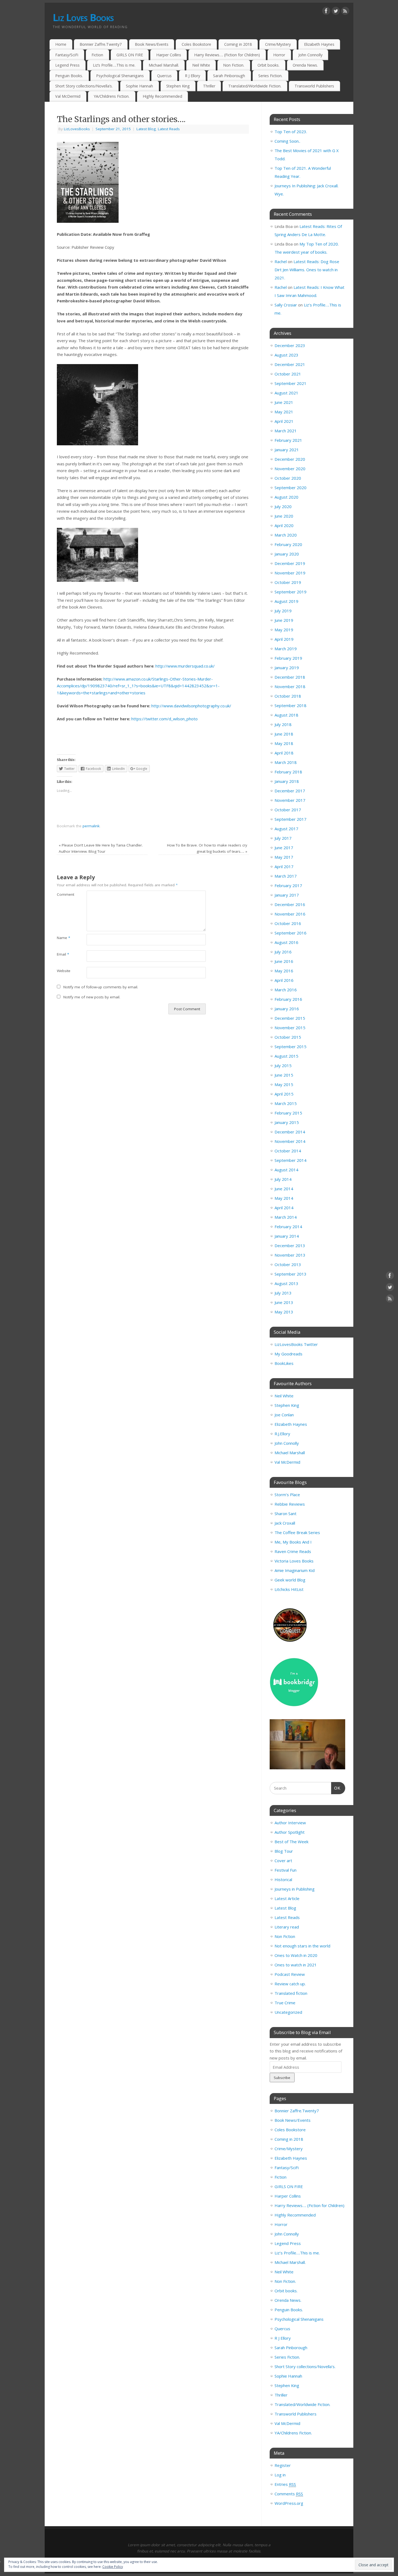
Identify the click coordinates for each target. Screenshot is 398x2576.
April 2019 (284, 639)
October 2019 (288, 582)
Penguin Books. (69, 76)
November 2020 (290, 469)
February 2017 (288, 885)
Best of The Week (291, 1842)
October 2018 (288, 696)
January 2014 (287, 1236)
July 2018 (283, 724)
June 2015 (284, 1075)
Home (61, 44)
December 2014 (290, 1132)
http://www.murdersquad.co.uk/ (185, 666)
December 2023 (290, 345)
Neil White (201, 65)
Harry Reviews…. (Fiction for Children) (227, 55)
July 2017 (283, 838)
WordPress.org (289, 2503)
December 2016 (290, 904)
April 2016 (284, 980)
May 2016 (284, 971)
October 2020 (288, 478)
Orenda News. (305, 65)
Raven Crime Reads (293, 1551)
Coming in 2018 (238, 44)
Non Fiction (285, 1936)
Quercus (164, 76)
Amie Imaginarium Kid (295, 1570)
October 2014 (288, 1151)
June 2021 (284, 402)
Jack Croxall (285, 1523)
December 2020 (290, 459)
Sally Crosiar (286, 305)
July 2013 (283, 1293)
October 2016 (288, 923)
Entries (285, 2484)
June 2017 (284, 848)
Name (63, 938)
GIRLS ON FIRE (130, 55)
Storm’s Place (287, 1495)
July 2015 (283, 1065)
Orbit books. (268, 65)
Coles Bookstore (196, 44)
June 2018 (284, 734)
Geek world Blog (290, 1580)
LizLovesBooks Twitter (296, 1344)
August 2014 (286, 1170)
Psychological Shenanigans (120, 76)
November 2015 (290, 1028)
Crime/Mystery (278, 44)
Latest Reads (169, 129)
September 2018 (291, 705)
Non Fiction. (234, 65)
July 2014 (283, 1179)
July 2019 (283, 611)
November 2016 (290, 914)
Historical (283, 1879)
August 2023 (286, 355)
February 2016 (288, 999)
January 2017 (287, 895)
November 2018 (290, 687)
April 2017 (284, 867)
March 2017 (286, 876)
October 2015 (288, 1037)
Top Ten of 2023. (291, 132)
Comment (64, 894)
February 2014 (288, 1227)
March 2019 (286, 649)
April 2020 (284, 525)
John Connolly (310, 55)
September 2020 (291, 488)
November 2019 (290, 573)
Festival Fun (286, 1870)
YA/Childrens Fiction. (112, 96)
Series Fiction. (270, 76)
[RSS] (345, 12)
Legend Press (67, 65)
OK (336, 1788)
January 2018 (287, 781)
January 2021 (287, 450)
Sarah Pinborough (229, 76)
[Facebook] (326, 12)
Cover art (283, 1861)
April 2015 (284, 1094)
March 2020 (286, 535)
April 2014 (284, 1208)
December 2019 (290, 563)
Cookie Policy (113, 2567)
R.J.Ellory (282, 1434)
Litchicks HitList (289, 1589)
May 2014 (284, 1198)
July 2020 (283, 506)
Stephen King (178, 86)
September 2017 (291, 819)
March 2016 (286, 990)
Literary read (287, 1927)
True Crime (285, 2003)
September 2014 (291, 1160)
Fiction (97, 55)
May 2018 (284, 743)
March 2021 (286, 431)
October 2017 (288, 810)
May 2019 (284, 630)
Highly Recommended (162, 96)
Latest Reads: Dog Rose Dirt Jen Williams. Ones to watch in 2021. (307, 270)
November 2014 (290, 1141)
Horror (279, 55)
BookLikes (284, 1363)
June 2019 (284, 620)
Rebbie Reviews (290, 1504)
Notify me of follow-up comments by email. (101, 987)
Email (63, 954)
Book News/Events (152, 44)
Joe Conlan (284, 1415)
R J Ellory (193, 76)
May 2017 (284, 857)
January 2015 (287, 1122)
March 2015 (286, 1103)
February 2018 (288, 772)
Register (283, 2465)
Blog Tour (284, 1851)
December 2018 (290, 677)
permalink (91, 826)
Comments (289, 2494)
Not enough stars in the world (302, 1946)
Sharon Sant (286, 1513)
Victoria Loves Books (294, 1561)
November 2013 (290, 1255)
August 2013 (286, 1283)
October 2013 (288, 1264)
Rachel (281, 261)
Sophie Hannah (139, 86)
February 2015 (288, 1113)
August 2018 (286, 715)
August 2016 (286, 942)
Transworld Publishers (314, 86)
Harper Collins (169, 55)
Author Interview (290, 1823)
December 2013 (290, 1245)
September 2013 (291, 1274)
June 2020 (284, 516)
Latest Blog (146, 129)
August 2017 (286, 829)
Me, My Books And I (293, 1542)
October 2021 (288, 374)
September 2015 (291, 1047)
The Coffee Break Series (297, 1532)
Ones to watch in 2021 (296, 1965)
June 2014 (284, 1189)
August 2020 (286, 497)
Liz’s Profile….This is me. (114, 65)
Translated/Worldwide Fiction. (255, 86)
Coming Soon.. (287, 141)
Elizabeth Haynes (319, 44)
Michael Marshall (290, 1453)
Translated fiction (291, 1993)
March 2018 (286, 762)
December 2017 (290, 791)
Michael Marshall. (164, 65)
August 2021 (286, 393)
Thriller (209, 86)
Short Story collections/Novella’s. (84, 86)
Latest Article (287, 1898)
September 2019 (291, 592)
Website (64, 971)
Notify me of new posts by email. (92, 997)
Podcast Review (290, 1974)
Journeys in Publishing (295, 1889)
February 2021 (288, 440)
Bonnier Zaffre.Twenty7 (101, 44)
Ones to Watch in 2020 (296, 1955)
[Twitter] (336, 12)
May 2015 (284, 1084)
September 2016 (291, 933)
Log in (280, 2475)
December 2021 (290, 364)
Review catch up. (290, 1984)
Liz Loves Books (83, 17)
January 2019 (287, 668)
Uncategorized (288, 2012)
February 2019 (288, 658)
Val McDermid (68, 96)
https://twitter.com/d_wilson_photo (164, 719)
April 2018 (284, 753)
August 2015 (286, 1056)
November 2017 (290, 800)
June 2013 (284, 1302)
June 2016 (284, 961)
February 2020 (288, 544)
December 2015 (290, 1018)
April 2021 (284, 421)
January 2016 (287, 1009)
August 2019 (286, 601)
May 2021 (284, 412)
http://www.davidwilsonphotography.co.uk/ (191, 706)
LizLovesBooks (77, 129)
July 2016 (283, 952)
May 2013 (284, 1312)
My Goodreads (288, 1354)
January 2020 (287, 554)
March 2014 (286, 1217)
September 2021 (291, 383)
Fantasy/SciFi (67, 55)
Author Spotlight (290, 1832)
